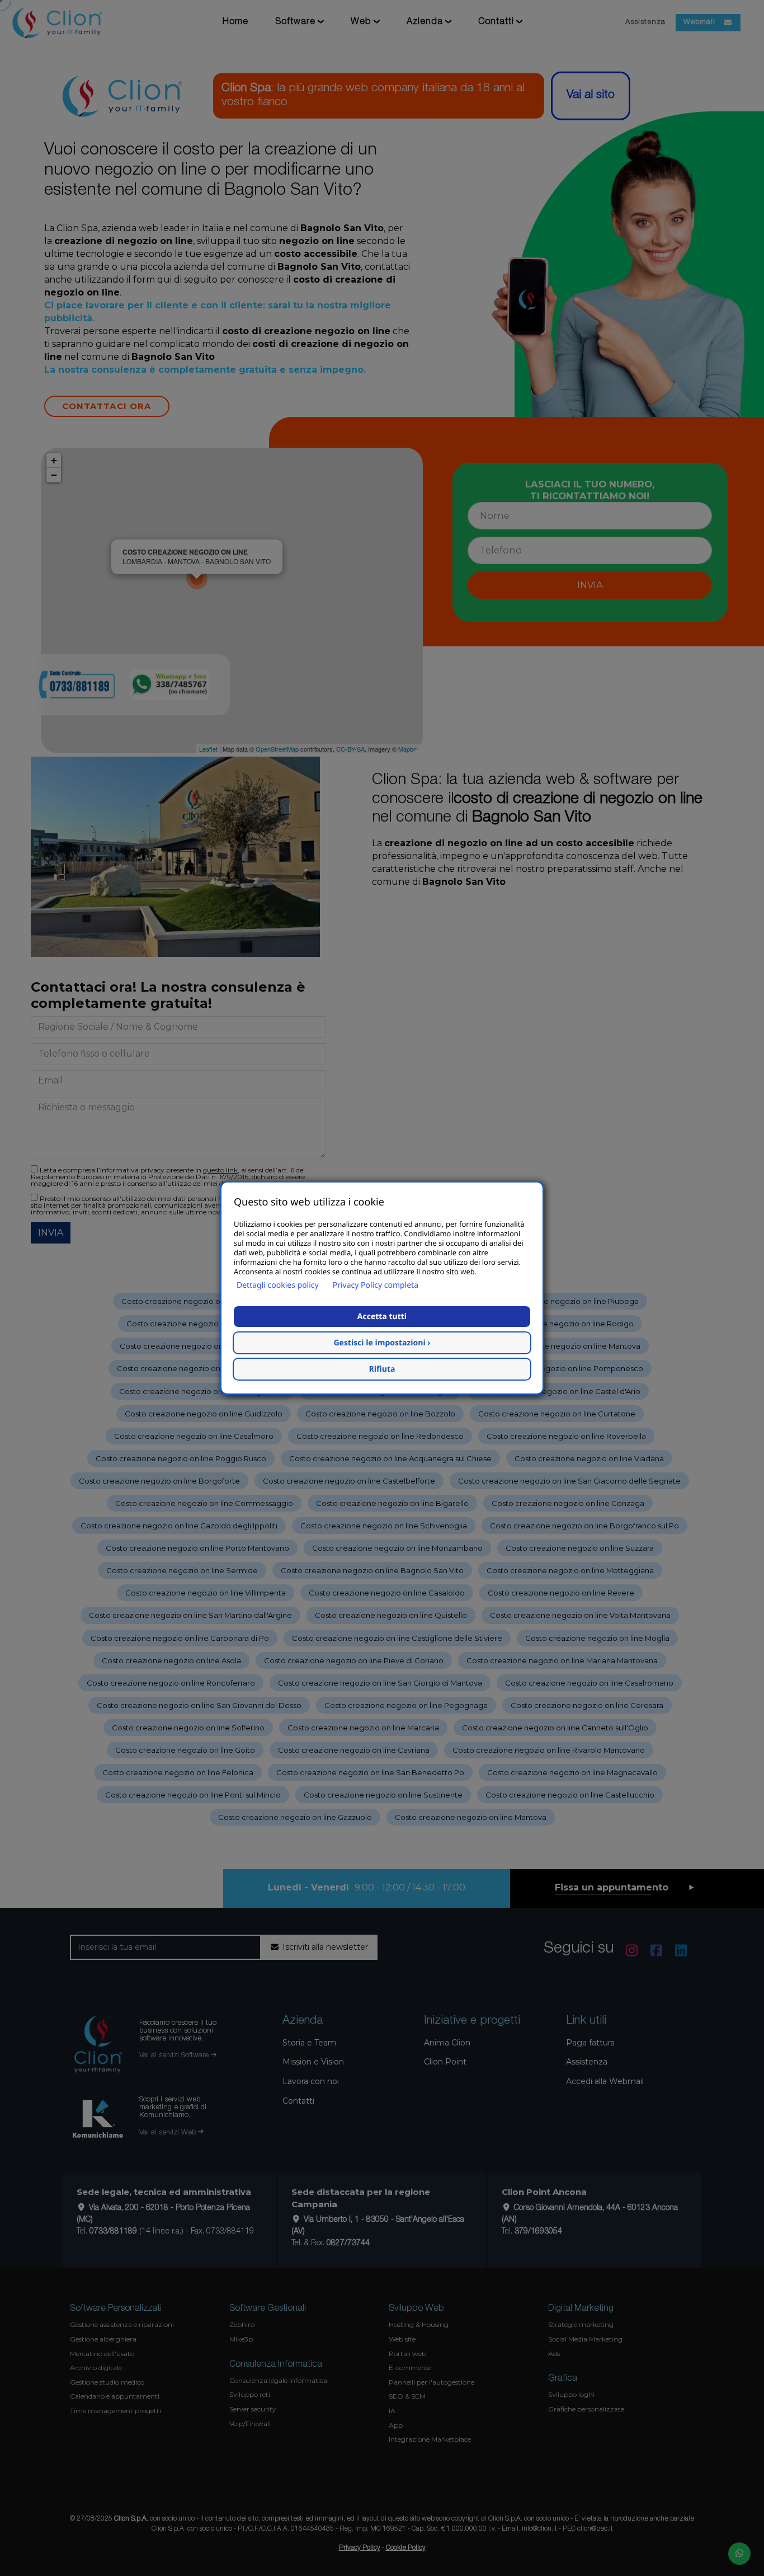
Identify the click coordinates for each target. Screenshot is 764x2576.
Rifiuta (382, 1369)
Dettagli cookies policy (278, 1285)
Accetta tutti (382, 1317)
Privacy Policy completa (376, 1285)
